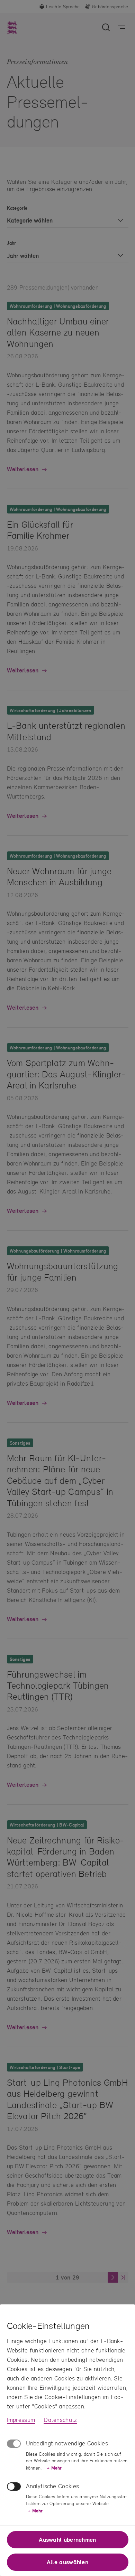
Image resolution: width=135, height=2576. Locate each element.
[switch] (14, 2487)
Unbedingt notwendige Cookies (67, 2443)
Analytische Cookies (53, 2486)
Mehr (54, 2468)
